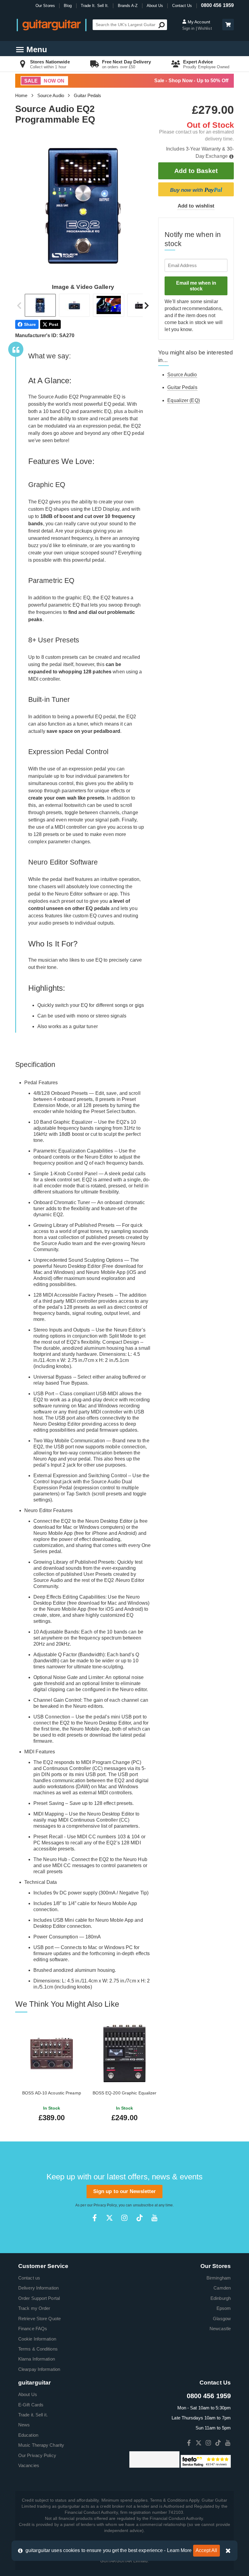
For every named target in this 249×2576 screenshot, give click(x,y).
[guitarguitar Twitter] (109, 2218)
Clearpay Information (39, 2369)
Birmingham (219, 2278)
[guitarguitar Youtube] (154, 2218)
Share (30, 324)
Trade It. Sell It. (95, 6)
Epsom (224, 2308)
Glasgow (222, 2319)
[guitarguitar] (52, 25)
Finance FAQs (33, 2329)
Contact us (29, 2278)
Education (28, 2435)
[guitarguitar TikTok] (140, 2218)
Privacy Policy (105, 2205)
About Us (155, 6)
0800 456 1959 (217, 5)
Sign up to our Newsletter (125, 2191)
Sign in (189, 28)
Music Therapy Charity (41, 2445)
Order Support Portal (39, 2298)
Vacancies (29, 2465)
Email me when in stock (196, 286)
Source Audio (51, 95)
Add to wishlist (196, 206)
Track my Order (34, 2308)
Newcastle (220, 2329)
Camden (222, 2288)
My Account (198, 22)
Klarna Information (37, 2359)
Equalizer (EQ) (183, 400)
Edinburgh (221, 2298)
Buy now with (196, 190)
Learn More (179, 2550)
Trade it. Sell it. (33, 2415)
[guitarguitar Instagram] (124, 2218)
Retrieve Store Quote (39, 2319)
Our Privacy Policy (37, 2455)
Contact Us (182, 6)
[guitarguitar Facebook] (95, 2218)
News (24, 2425)
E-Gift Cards (31, 2405)
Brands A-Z (128, 6)
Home (21, 95)
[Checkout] (227, 25)
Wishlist (205, 28)
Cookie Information (37, 2339)
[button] (228, 25)
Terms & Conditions (38, 2349)
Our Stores (45, 6)
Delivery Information (38, 2288)
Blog (68, 6)
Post (54, 324)
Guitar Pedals (87, 95)
